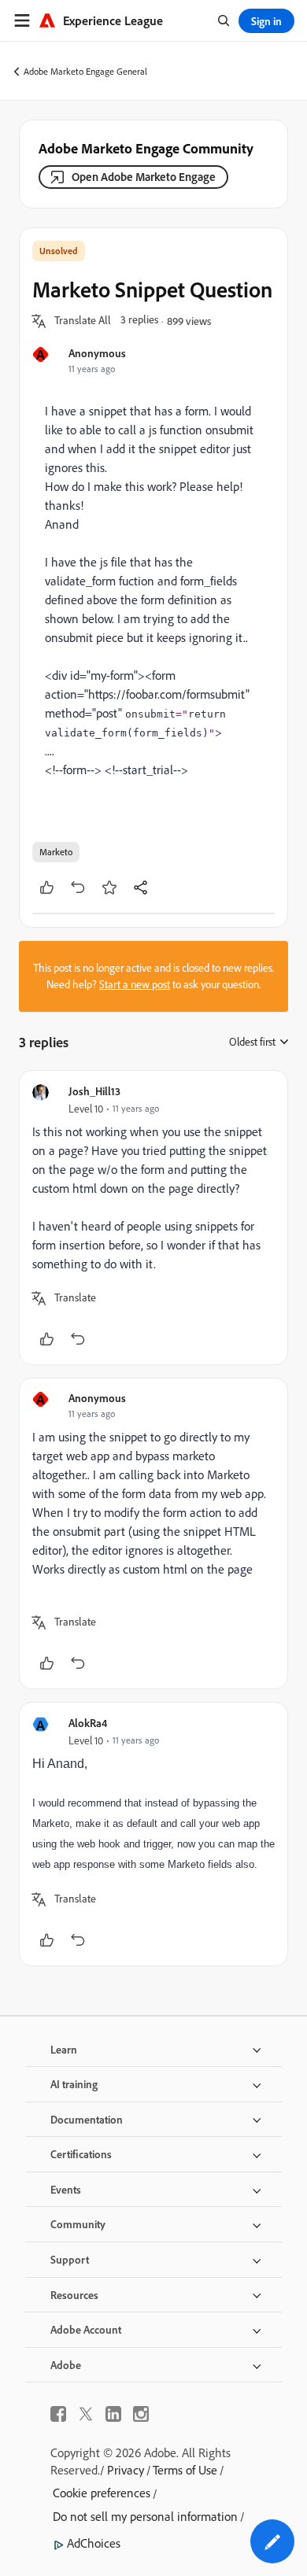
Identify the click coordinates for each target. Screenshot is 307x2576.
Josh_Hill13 (94, 1091)
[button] (83, 321)
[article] (153, 1218)
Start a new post (135, 984)
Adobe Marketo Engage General (85, 71)
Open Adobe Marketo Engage (144, 177)
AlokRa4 (88, 1723)
